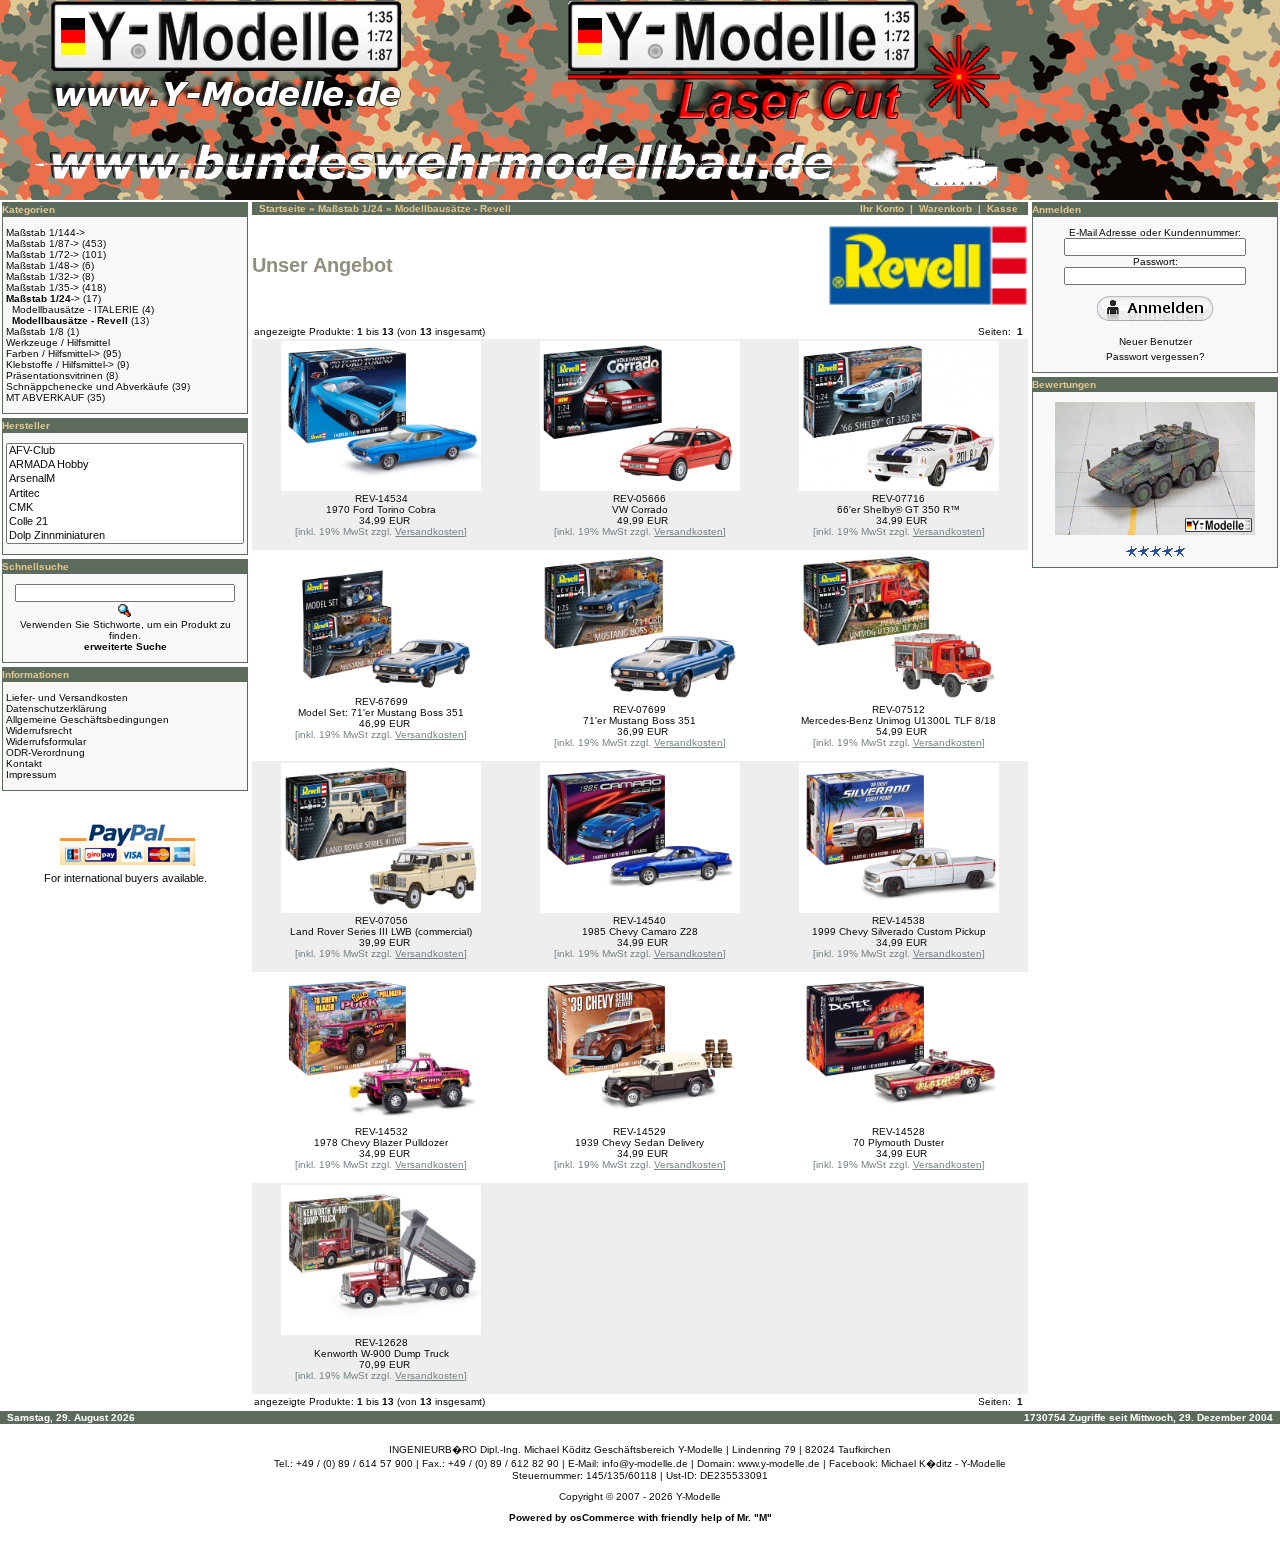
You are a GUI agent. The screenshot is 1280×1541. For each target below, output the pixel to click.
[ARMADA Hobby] (125, 465)
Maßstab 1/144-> (45, 232)
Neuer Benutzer (1155, 341)
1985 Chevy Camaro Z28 (640, 931)
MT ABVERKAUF (45, 397)
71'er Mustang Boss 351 (639, 720)
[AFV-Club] (125, 451)
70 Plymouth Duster (898, 1142)
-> (43, 298)
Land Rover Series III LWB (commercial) (381, 931)
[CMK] (125, 508)
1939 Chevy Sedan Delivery (639, 1142)
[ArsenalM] (125, 479)
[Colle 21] (125, 522)
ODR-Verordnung (45, 752)
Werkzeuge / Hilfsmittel (58, 342)
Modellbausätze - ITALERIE (75, 309)
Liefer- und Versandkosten (67, 697)
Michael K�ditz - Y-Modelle (943, 1463)
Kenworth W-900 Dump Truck (381, 1353)
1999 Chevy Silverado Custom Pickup (899, 931)
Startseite (282, 208)
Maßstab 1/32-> (42, 276)
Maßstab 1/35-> (42, 287)
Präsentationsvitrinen (54, 375)
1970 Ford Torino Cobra (381, 509)
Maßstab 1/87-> (42, 243)
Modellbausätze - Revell (453, 208)
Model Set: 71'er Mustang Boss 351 (381, 712)
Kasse (1002, 208)
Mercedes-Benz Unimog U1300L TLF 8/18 (898, 720)
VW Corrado (640, 509)
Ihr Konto (882, 208)
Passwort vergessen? (1155, 356)
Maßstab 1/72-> (42, 254)
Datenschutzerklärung (56, 708)
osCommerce (602, 1517)
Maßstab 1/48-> (42, 265)
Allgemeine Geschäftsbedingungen (87, 719)
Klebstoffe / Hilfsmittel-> (60, 364)
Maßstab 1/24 (350, 208)
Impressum (31, 774)
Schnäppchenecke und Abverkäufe (87, 386)
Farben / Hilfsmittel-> (53, 353)
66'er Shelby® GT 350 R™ (898, 509)
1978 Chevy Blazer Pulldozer (381, 1142)
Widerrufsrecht (39, 730)
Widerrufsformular (46, 741)
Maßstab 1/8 (35, 331)
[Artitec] (125, 494)
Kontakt (24, 763)
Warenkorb (945, 208)
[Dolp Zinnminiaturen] (125, 536)
